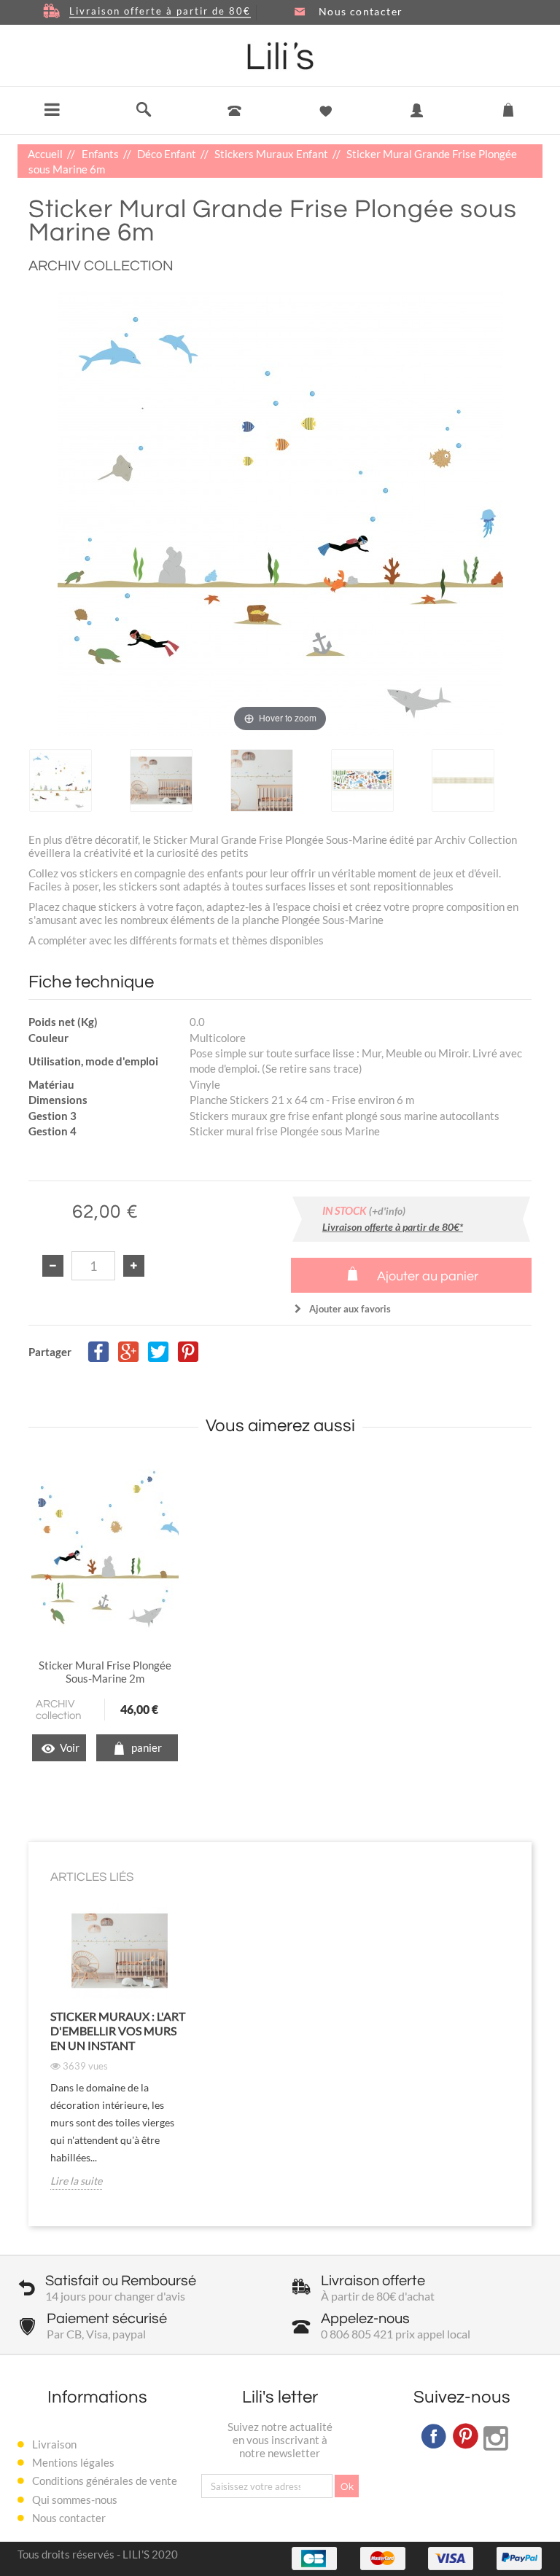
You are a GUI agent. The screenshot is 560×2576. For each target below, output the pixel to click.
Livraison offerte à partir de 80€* (393, 1227)
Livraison (54, 2444)
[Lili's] (280, 56)
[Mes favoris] (326, 111)
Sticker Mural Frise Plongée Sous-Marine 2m (105, 1672)
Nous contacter (69, 2518)
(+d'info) (387, 1211)
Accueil (46, 154)
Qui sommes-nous (75, 2499)
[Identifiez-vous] (417, 121)
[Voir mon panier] (508, 107)
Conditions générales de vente (105, 2481)
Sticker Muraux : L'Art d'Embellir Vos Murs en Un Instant (118, 2031)
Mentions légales (73, 2462)
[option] (77, 780)
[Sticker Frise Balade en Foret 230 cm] (105, 1547)
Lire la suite (76, 2181)
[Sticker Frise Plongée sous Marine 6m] (61, 780)
